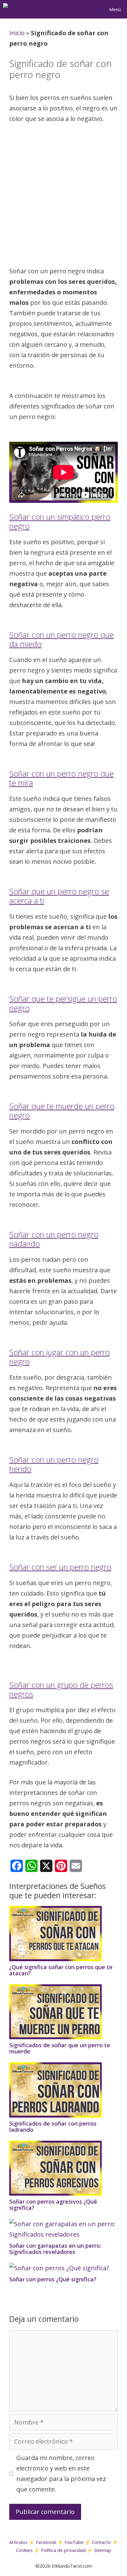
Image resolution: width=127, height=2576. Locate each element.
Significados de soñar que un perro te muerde (60, 2048)
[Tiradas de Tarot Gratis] (20, 9)
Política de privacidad (63, 2550)
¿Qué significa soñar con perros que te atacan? (61, 1970)
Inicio (17, 33)
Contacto (101, 2542)
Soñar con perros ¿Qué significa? (53, 2279)
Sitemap (103, 2550)
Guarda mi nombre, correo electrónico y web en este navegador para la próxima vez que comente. (61, 2473)
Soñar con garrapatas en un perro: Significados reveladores (55, 2249)
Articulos (18, 2542)
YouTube (74, 2542)
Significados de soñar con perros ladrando (53, 2127)
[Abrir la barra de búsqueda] (87, 9)
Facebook (46, 2542)
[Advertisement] (63, 197)
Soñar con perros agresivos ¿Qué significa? (53, 2205)
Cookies (24, 2550)
